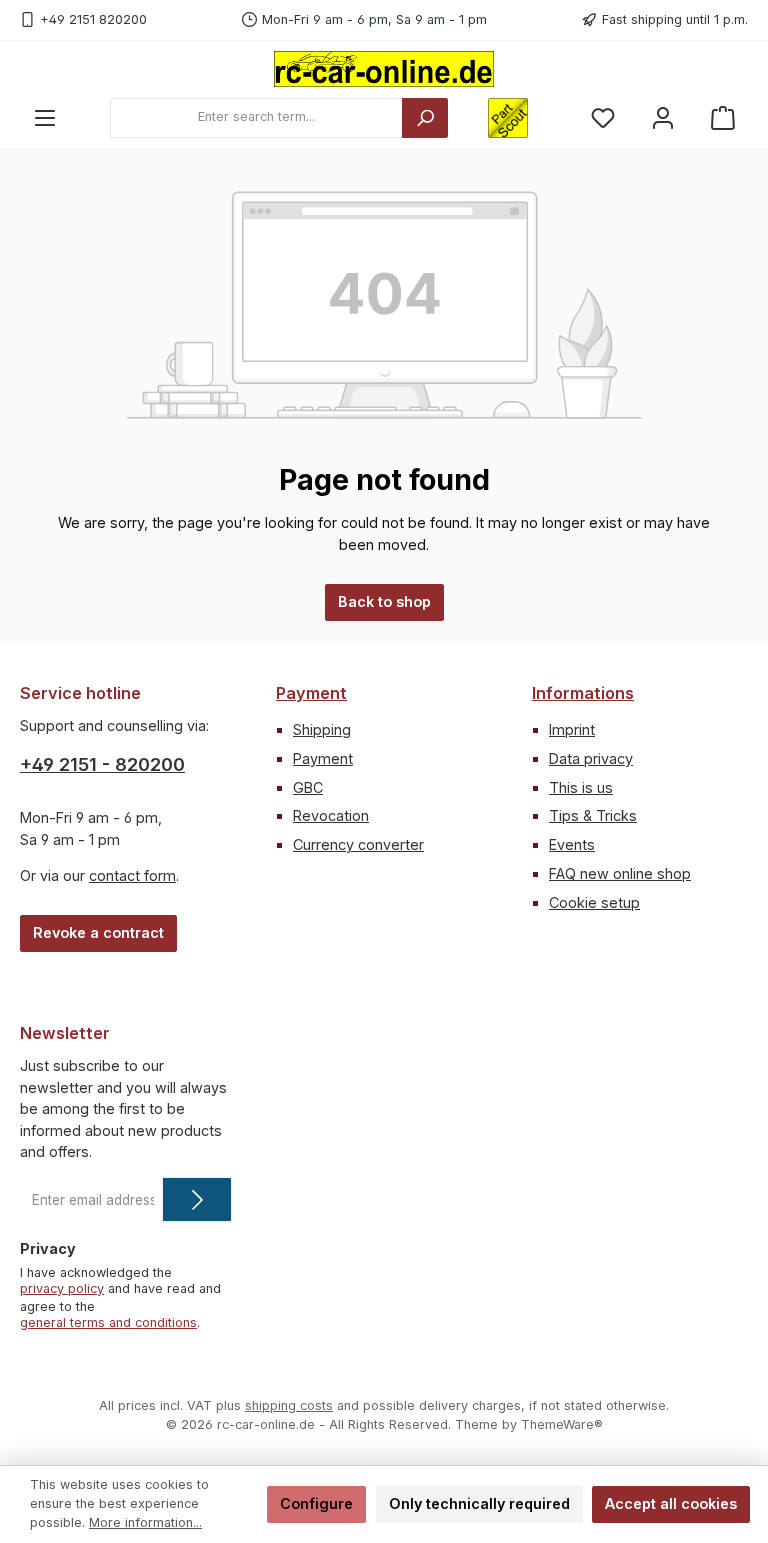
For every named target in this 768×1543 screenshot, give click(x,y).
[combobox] (256, 118)
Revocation (331, 815)
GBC (308, 787)
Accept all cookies (671, 1503)
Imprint (572, 729)
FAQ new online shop (620, 873)
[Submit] (197, 1199)
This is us (581, 787)
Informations (583, 693)
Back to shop (384, 601)
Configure (316, 1503)
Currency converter (358, 844)
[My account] (663, 117)
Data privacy (591, 758)
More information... (145, 1522)
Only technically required (479, 1503)
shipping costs (289, 1405)
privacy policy (62, 1288)
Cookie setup (594, 902)
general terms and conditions (108, 1322)
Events (572, 844)
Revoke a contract (98, 932)
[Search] (425, 118)
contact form (132, 875)
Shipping (322, 729)
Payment (311, 693)
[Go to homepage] (384, 69)
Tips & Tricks (593, 815)
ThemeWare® (562, 1424)
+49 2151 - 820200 (102, 764)
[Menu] (45, 117)
